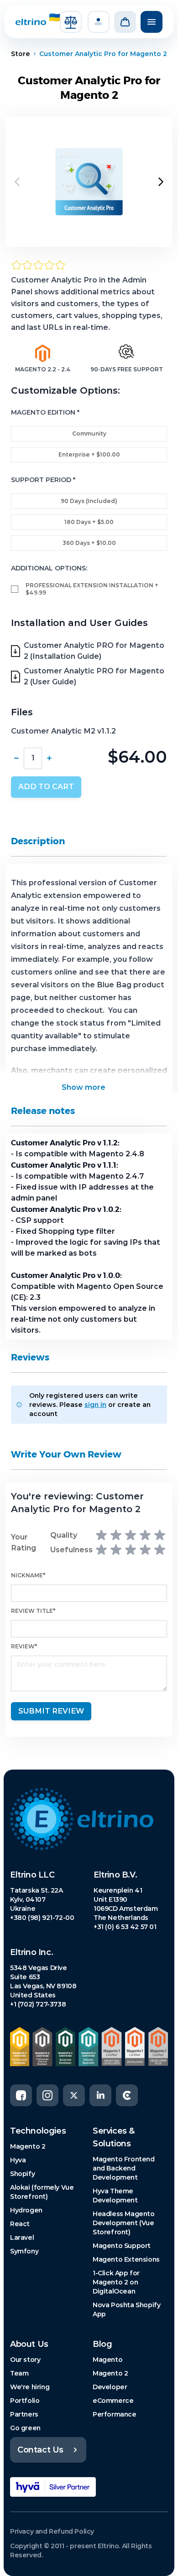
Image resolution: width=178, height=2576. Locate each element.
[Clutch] (127, 2095)
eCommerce (113, 2401)
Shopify (22, 2174)
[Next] (161, 182)
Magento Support (122, 2246)
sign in (95, 1405)
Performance (115, 2414)
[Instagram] (47, 2095)
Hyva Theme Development (115, 2196)
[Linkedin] (100, 2095)
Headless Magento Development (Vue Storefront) (124, 2223)
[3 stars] (131, 1535)
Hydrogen (26, 2210)
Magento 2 (28, 2146)
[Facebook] (21, 2095)
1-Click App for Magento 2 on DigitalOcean (116, 2282)
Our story (25, 2360)
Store (21, 54)
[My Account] (99, 22)
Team (19, 2373)
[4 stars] (145, 1535)
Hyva (18, 2160)
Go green (25, 2428)
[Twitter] (74, 2095)
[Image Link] (89, 1819)
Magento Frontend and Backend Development (124, 2168)
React (20, 2224)
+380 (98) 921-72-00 (42, 1918)
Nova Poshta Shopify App (126, 2309)
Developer (110, 2387)
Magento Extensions (126, 2259)
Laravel (22, 2237)
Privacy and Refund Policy (52, 2531)
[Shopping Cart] (125, 22)
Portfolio (25, 2401)
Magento (107, 2360)
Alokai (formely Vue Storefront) (42, 2192)
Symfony (24, 2251)
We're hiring (30, 2387)
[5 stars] (160, 1535)
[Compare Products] (71, 22)
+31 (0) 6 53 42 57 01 (125, 1927)
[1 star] (101, 1535)
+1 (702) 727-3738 (38, 2004)
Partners (24, 2414)
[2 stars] (116, 1535)
